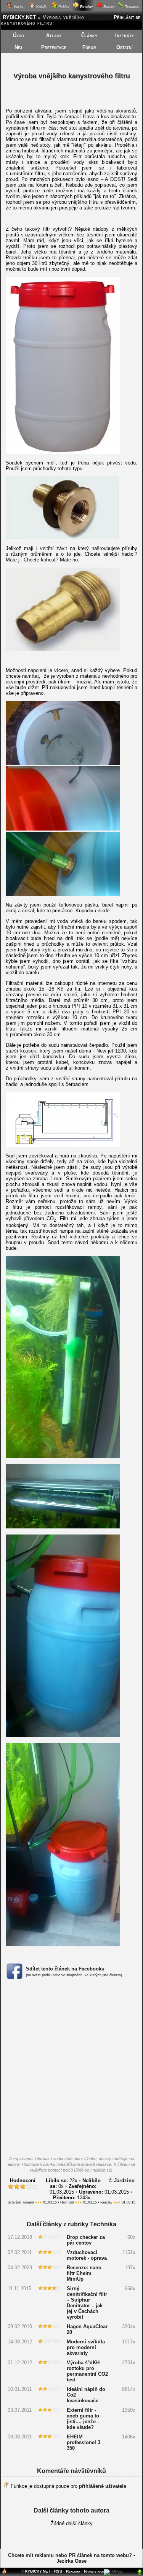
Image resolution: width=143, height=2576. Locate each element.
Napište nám (94, 2571)
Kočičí (41, 7)
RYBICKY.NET (19, 17)
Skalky (109, 7)
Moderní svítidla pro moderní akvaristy (86, 2347)
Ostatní (125, 47)
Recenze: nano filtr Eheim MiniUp (84, 2273)
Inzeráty (125, 36)
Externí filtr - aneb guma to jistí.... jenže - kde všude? (83, 2419)
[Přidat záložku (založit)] (4, 2573)
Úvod (18, 36)
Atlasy (54, 36)
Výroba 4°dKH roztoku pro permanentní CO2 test (87, 2371)
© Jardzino (122, 2180)
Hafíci (18, 7)
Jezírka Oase (71, 2561)
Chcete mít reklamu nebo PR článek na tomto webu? (70, 2555)
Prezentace (54, 47)
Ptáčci (63, 7)
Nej (18, 47)
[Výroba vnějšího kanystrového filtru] (63, 452)
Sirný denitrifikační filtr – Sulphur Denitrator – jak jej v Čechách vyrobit (87, 2303)
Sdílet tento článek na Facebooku (65, 1969)
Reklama (73, 2571)
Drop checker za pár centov (86, 2240)
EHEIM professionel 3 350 (84, 2442)
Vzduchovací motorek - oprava (87, 2255)
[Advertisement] (71, 2070)
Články (89, 36)
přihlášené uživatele (103, 2486)
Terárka (131, 7)
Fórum (89, 47)
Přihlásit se (127, 17)
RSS (58, 2571)
